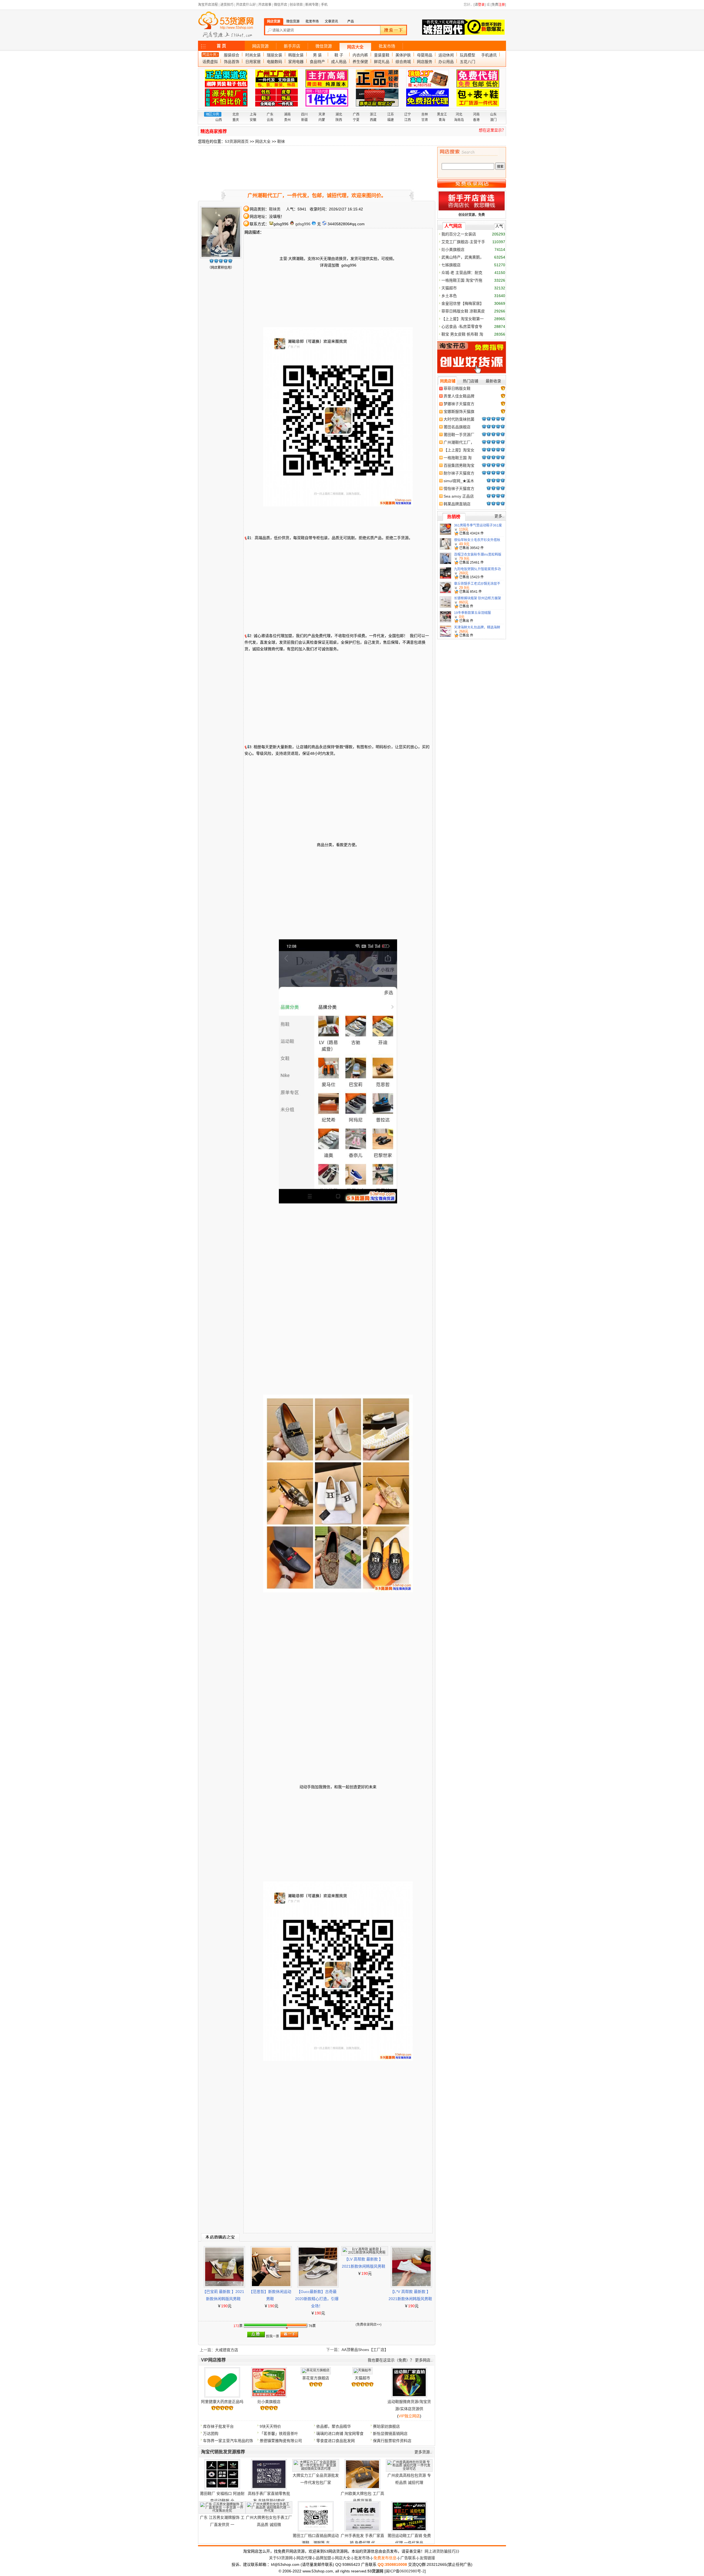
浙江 (373, 114)
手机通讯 (489, 55)
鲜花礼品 (382, 62)
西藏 (373, 120)
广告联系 (408, 2558)
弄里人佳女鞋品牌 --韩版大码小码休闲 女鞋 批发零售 (459, 396)
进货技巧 (227, 5)
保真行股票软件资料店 (392, 2441)
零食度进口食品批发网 (335, 2441)
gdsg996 (303, 224)
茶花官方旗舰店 (316, 2378)
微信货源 (324, 46)
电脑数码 (274, 62)
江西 (408, 120)
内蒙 (322, 120)
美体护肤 (403, 55)
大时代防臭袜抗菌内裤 (459, 419)
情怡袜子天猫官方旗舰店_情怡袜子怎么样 (459, 489)
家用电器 (296, 62)
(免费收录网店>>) (369, 2325)
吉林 (425, 114)
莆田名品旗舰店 (457, 427)
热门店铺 (471, 381)
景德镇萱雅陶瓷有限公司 (281, 2441)
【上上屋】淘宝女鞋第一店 (459, 450)
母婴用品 (425, 55)
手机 (324, 5)
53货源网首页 (237, 141)
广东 (270, 114)
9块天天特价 (270, 2426)
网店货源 (260, 46)
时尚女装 (253, 55)
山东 (493, 114)
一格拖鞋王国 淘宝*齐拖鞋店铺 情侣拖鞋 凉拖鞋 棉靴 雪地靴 (458, 458)
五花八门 (468, 62)
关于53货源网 (281, 2558)
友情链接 (427, 2558)
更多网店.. (424, 2360)
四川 (304, 114)
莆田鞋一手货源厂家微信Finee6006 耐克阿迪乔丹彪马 (459, 435)
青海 (442, 120)
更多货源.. (423, 2452)
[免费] (498, 5)
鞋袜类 (275, 209)
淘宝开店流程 (208, 5)
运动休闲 (446, 55)
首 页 (221, 46)
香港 (476, 120)
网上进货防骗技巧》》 (443, 2551)
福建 (391, 120)
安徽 (253, 120)
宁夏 (356, 120)
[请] (480, 5)
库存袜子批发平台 (218, 2426)
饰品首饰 (232, 62)
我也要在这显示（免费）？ (391, 2360)
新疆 (304, 120)
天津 (322, 114)
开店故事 (265, 5)
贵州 (287, 120)
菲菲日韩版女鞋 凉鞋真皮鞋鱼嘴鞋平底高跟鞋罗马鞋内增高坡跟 (459, 389)
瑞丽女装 (274, 55)
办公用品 (446, 62)
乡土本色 (449, 296)
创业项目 (296, 5)
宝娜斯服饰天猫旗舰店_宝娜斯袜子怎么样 (459, 412)
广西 (356, 114)
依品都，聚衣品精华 (334, 2426)
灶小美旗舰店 (269, 2402)
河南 (476, 114)
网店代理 (304, 2558)
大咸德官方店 (227, 2350)
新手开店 (292, 46)
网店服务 (425, 62)
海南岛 (459, 120)
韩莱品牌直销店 (457, 504)
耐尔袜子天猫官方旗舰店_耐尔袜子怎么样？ (459, 473)
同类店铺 (448, 381)
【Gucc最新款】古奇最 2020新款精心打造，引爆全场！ (317, 2299)
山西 (219, 120)
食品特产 (317, 62)
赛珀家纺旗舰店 (386, 2426)
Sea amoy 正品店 (459, 496)
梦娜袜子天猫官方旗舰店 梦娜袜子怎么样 (459, 404)
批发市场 (387, 46)
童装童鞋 (382, 55)
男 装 (317, 55)
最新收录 (493, 381)
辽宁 (408, 114)
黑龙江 (442, 114)
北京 (236, 114)
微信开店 (280, 5)
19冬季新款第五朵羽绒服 (472, 613)
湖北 (339, 114)
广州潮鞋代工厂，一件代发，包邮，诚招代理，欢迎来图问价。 (459, 443)
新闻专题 (312, 5)
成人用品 (339, 62)
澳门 (493, 120)
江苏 (391, 114)
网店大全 (355, 47)
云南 (270, 120)
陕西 (339, 120)
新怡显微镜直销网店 (390, 2434)
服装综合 (232, 55)
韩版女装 (296, 55)
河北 (459, 114)
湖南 (287, 114)
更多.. (499, 516)
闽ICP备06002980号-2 (405, 2571)
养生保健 (360, 62)
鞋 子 (339, 55)
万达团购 (211, 2434)
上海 (253, 114)
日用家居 (253, 62)
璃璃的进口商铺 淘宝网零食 (340, 2434)
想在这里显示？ (492, 130)
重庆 (236, 120)
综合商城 (403, 62)
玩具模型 (468, 55)
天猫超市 (362, 2378)
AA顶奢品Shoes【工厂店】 (365, 2350)
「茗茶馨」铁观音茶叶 (279, 2434)
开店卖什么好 (246, 5)
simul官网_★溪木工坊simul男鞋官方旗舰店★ (459, 481)
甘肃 (425, 120)
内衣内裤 (360, 55)
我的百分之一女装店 (459, 234)
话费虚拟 (210, 62)
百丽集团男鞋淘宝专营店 (459, 466)
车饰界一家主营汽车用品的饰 (228, 2441)
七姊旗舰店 (451, 265)
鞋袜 (281, 141)
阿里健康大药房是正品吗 (222, 2402)
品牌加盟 (323, 2558)
